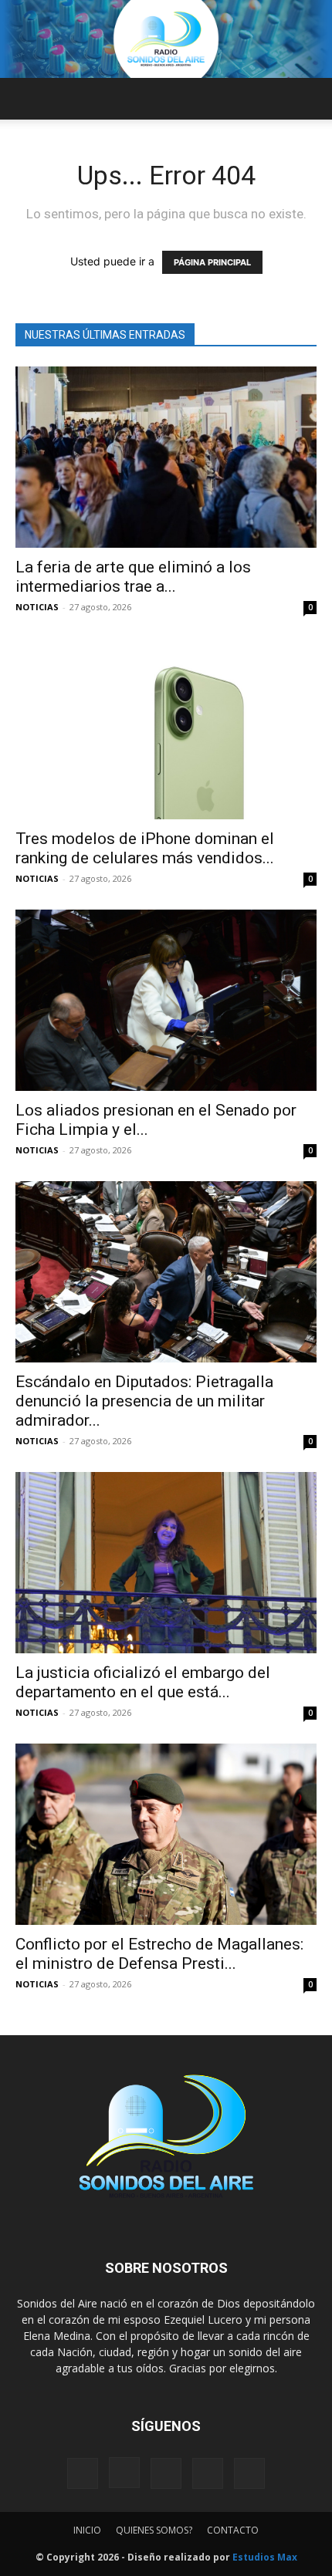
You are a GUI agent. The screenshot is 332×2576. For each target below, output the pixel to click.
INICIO (87, 2530)
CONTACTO (233, 2530)
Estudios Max (265, 2557)
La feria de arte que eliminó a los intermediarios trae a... (133, 577)
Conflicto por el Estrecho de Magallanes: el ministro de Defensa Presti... (159, 1954)
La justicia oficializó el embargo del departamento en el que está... (143, 1682)
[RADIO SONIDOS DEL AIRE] (166, 39)
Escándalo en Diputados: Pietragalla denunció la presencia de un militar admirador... (144, 1401)
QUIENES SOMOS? (154, 2530)
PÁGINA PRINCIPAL (212, 262)
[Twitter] (208, 2473)
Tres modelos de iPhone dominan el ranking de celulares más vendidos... (145, 848)
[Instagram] (124, 2473)
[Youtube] (249, 2473)
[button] (26, 99)
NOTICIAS (37, 607)
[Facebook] (83, 2473)
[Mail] (166, 2473)
